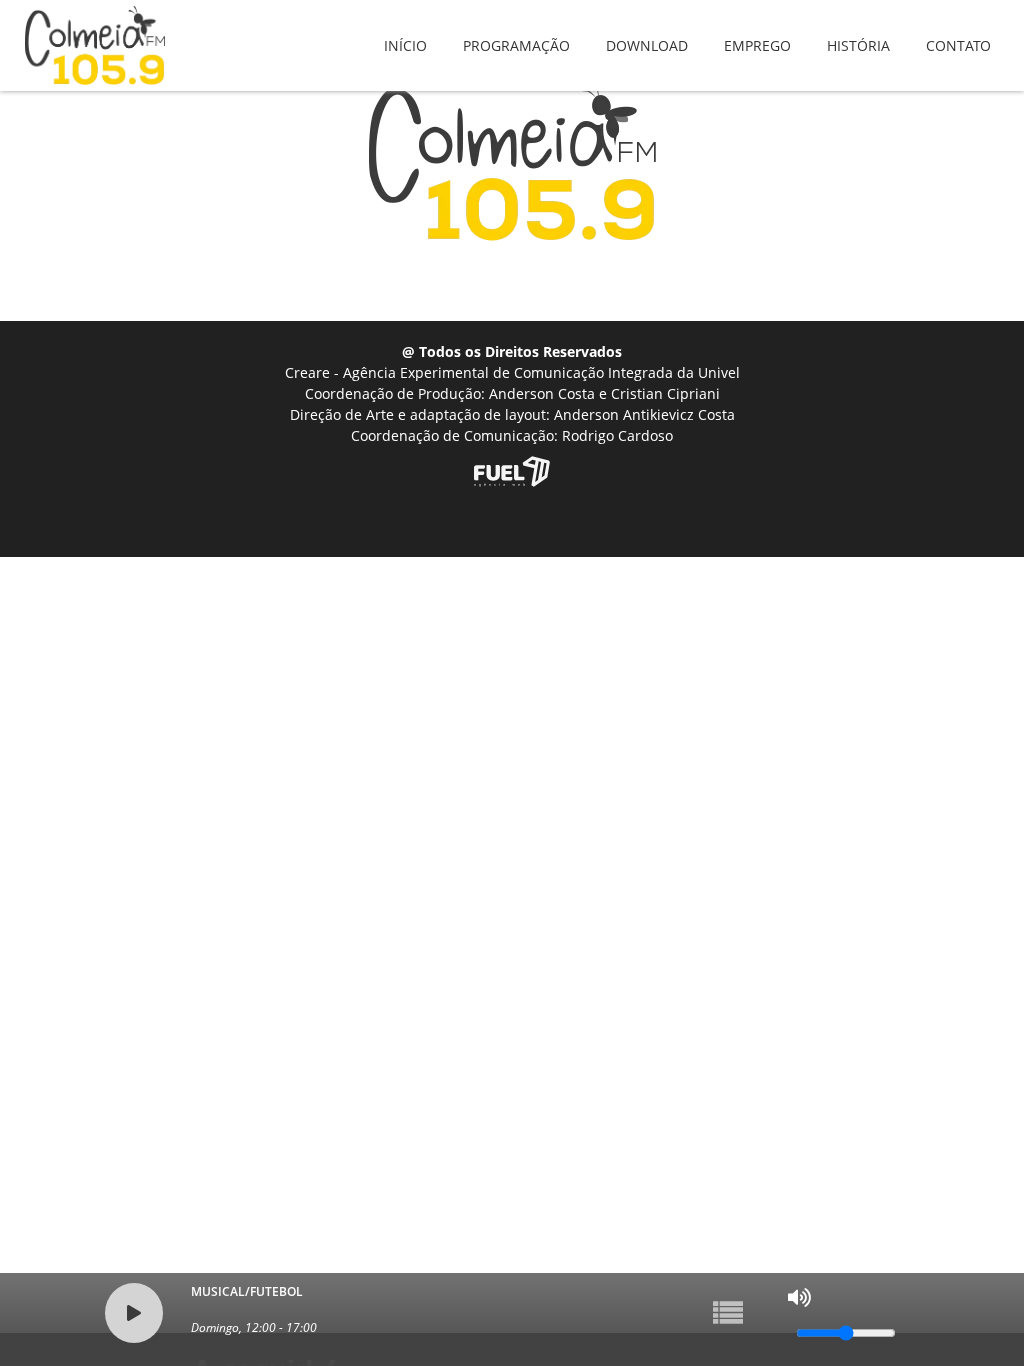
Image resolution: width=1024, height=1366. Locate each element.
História (858, 31)
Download (647, 31)
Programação (516, 31)
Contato (958, 31)
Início (405, 31)
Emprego (757, 31)
